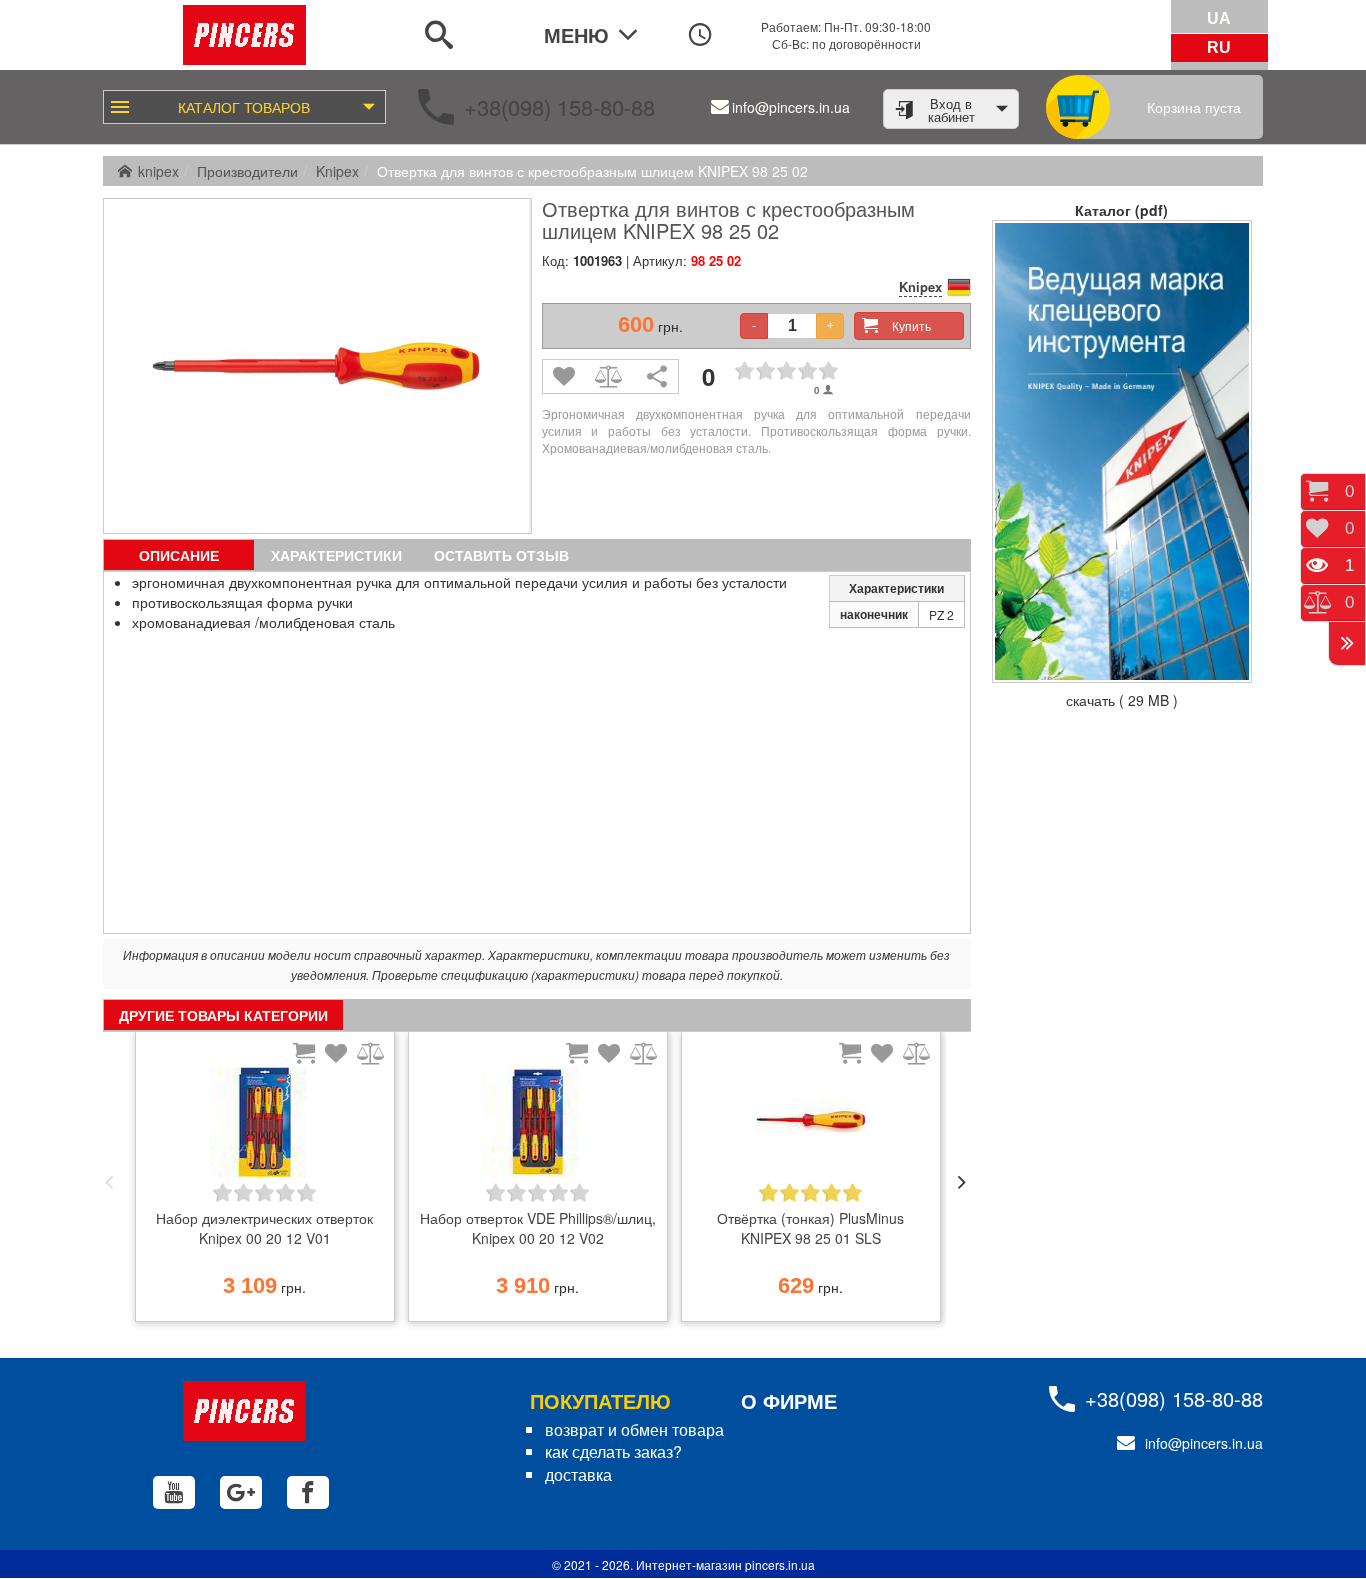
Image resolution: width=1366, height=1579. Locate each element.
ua (1219, 18)
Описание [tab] (179, 555)
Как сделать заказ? (613, 1451)
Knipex (337, 171)
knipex (158, 171)
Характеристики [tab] (336, 555)
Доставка (578, 1474)
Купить (911, 325)
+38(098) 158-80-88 (559, 106)
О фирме (789, 1400)
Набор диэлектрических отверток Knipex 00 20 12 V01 (264, 1228)
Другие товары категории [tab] (223, 1015)
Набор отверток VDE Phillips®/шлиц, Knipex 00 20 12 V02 (538, 1228)
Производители (247, 171)
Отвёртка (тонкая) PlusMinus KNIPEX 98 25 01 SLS (810, 1228)
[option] (264, 1182)
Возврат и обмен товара (634, 1429)
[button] (109, 1182)
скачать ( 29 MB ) (1122, 700)
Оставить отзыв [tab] (501, 555)
